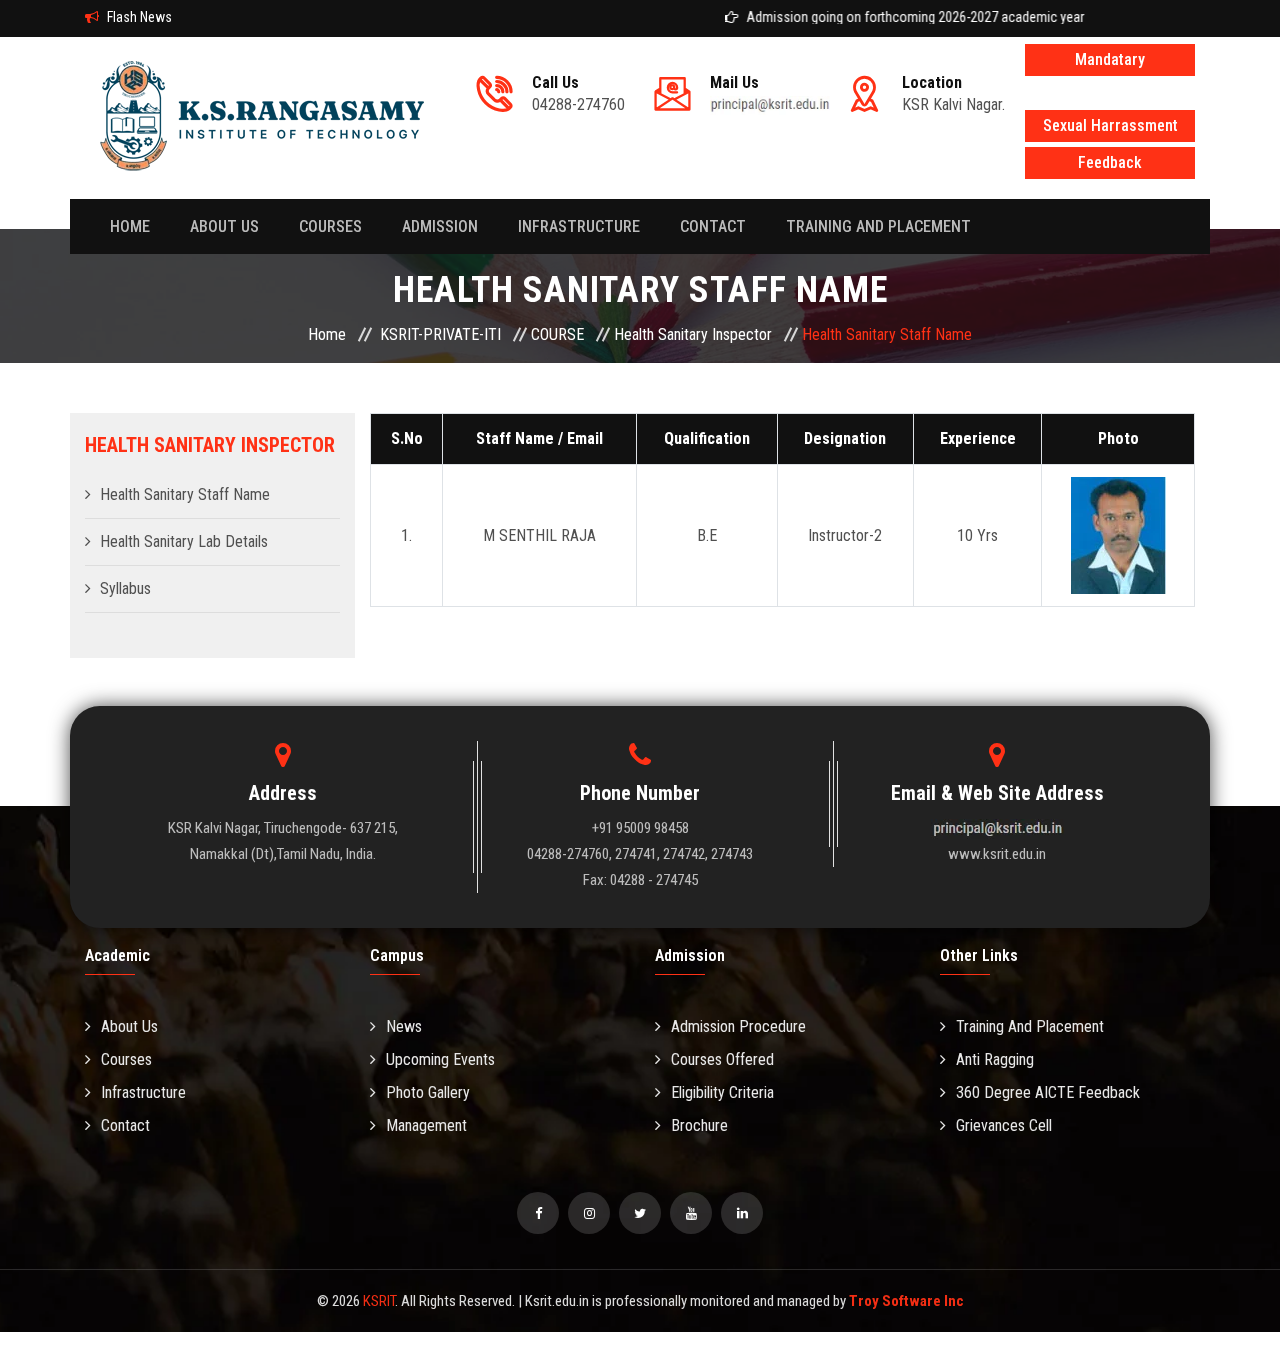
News (404, 1026)
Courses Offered (722, 1059)
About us (224, 226)
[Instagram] (589, 1213)
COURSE (557, 334)
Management (426, 1125)
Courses (330, 226)
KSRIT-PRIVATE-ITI (440, 334)
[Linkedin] (742, 1213)
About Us (129, 1026)
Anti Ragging (995, 1059)
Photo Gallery (428, 1092)
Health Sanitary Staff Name (185, 494)
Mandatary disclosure (1110, 63)
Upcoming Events (440, 1059)
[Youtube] (691, 1213)
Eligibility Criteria (722, 1092)
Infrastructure (579, 226)
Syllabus (125, 588)
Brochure (699, 1125)
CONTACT (713, 226)
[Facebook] (538, 1213)
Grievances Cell (1004, 1125)
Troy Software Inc (906, 1301)
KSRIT (379, 1301)
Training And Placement (878, 226)
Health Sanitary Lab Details (184, 541)
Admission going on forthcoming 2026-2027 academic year (895, 17)
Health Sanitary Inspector (693, 334)
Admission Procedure (738, 1026)
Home (130, 226)
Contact (125, 1125)
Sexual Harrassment (1110, 125)
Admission (440, 226)
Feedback (1110, 162)
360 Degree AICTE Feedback (1048, 1092)
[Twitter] (640, 1213)
